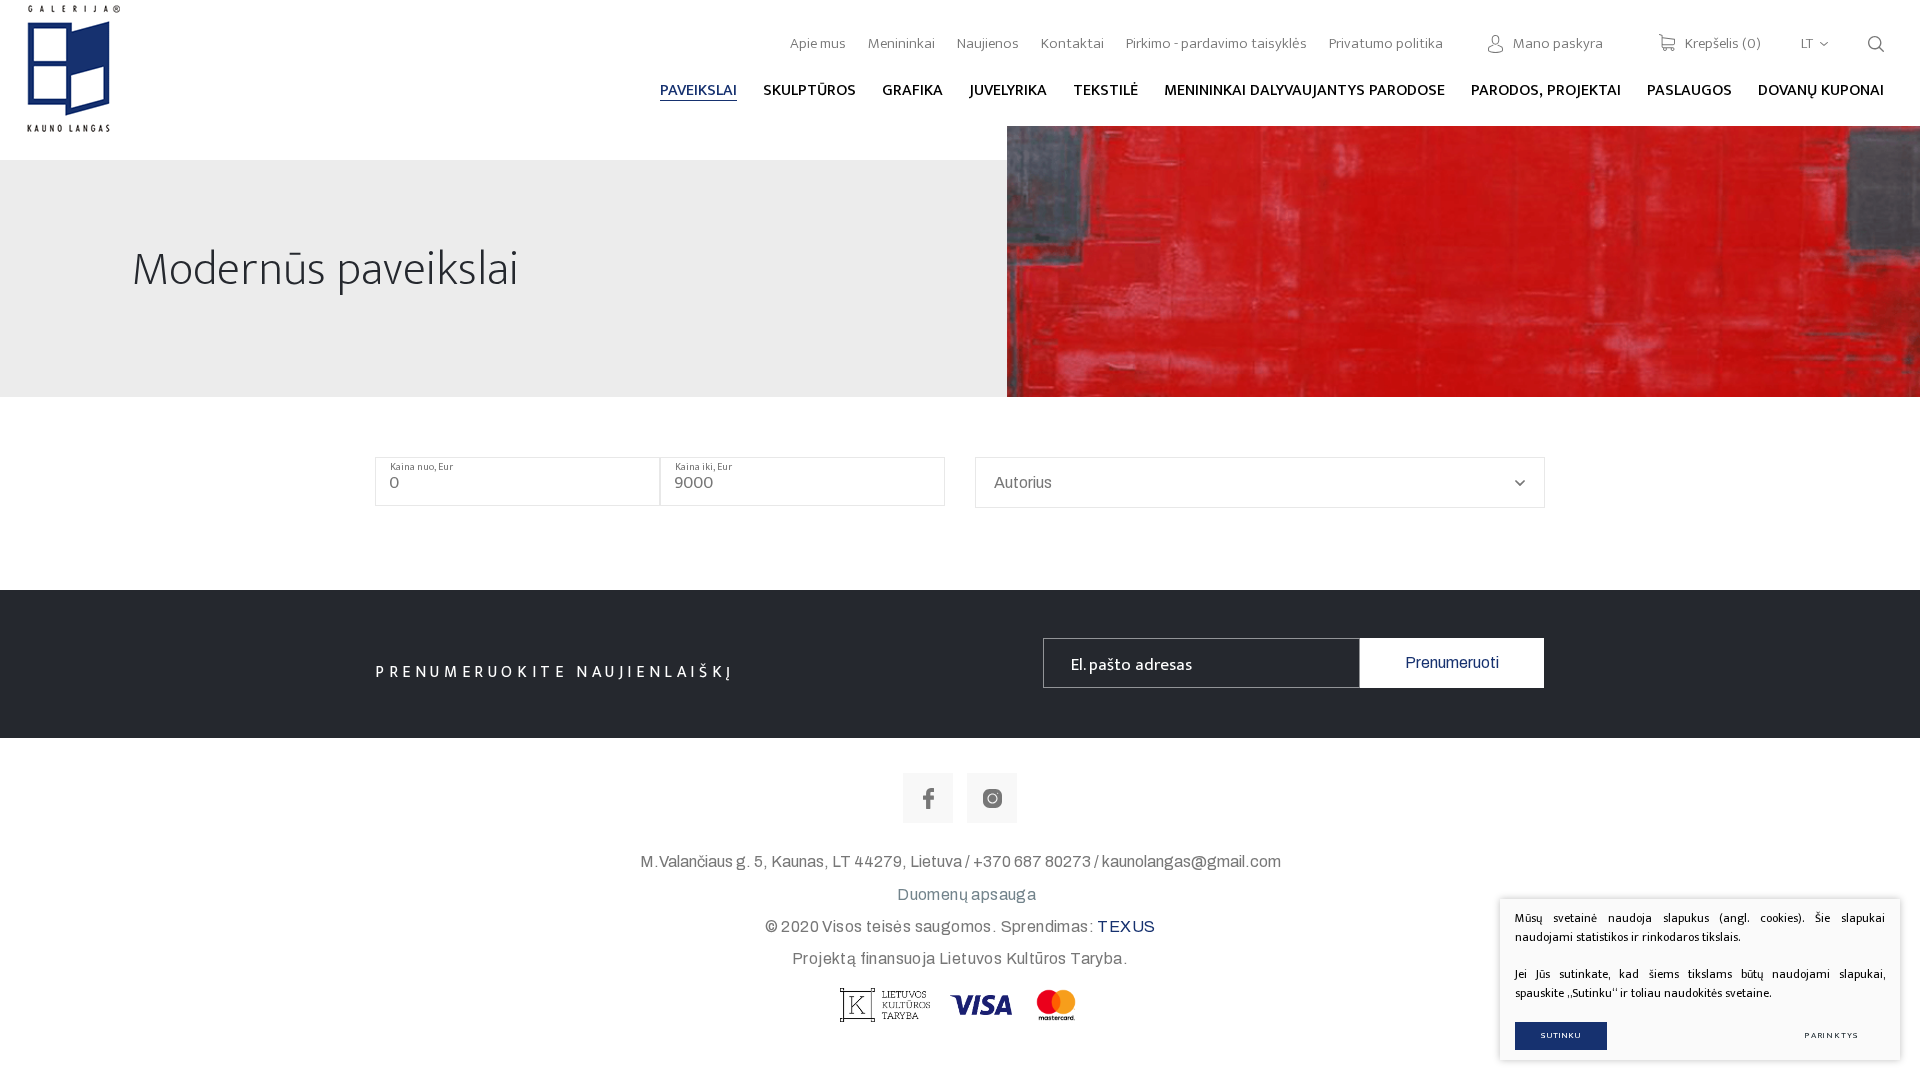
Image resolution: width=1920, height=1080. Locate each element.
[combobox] (1260, 482)
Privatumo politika (1386, 43)
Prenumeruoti (1452, 662)
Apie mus (818, 43)
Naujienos (988, 43)
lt (1807, 43)
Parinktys (1831, 1035)
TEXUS (1126, 926)
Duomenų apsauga (966, 894)
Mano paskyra (1558, 43)
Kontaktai (1072, 43)
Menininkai (901, 43)
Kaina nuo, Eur (421, 467)
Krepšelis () (1723, 43)
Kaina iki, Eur (703, 467)
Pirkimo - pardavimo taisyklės (1216, 43)
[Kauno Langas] (71, 79)
